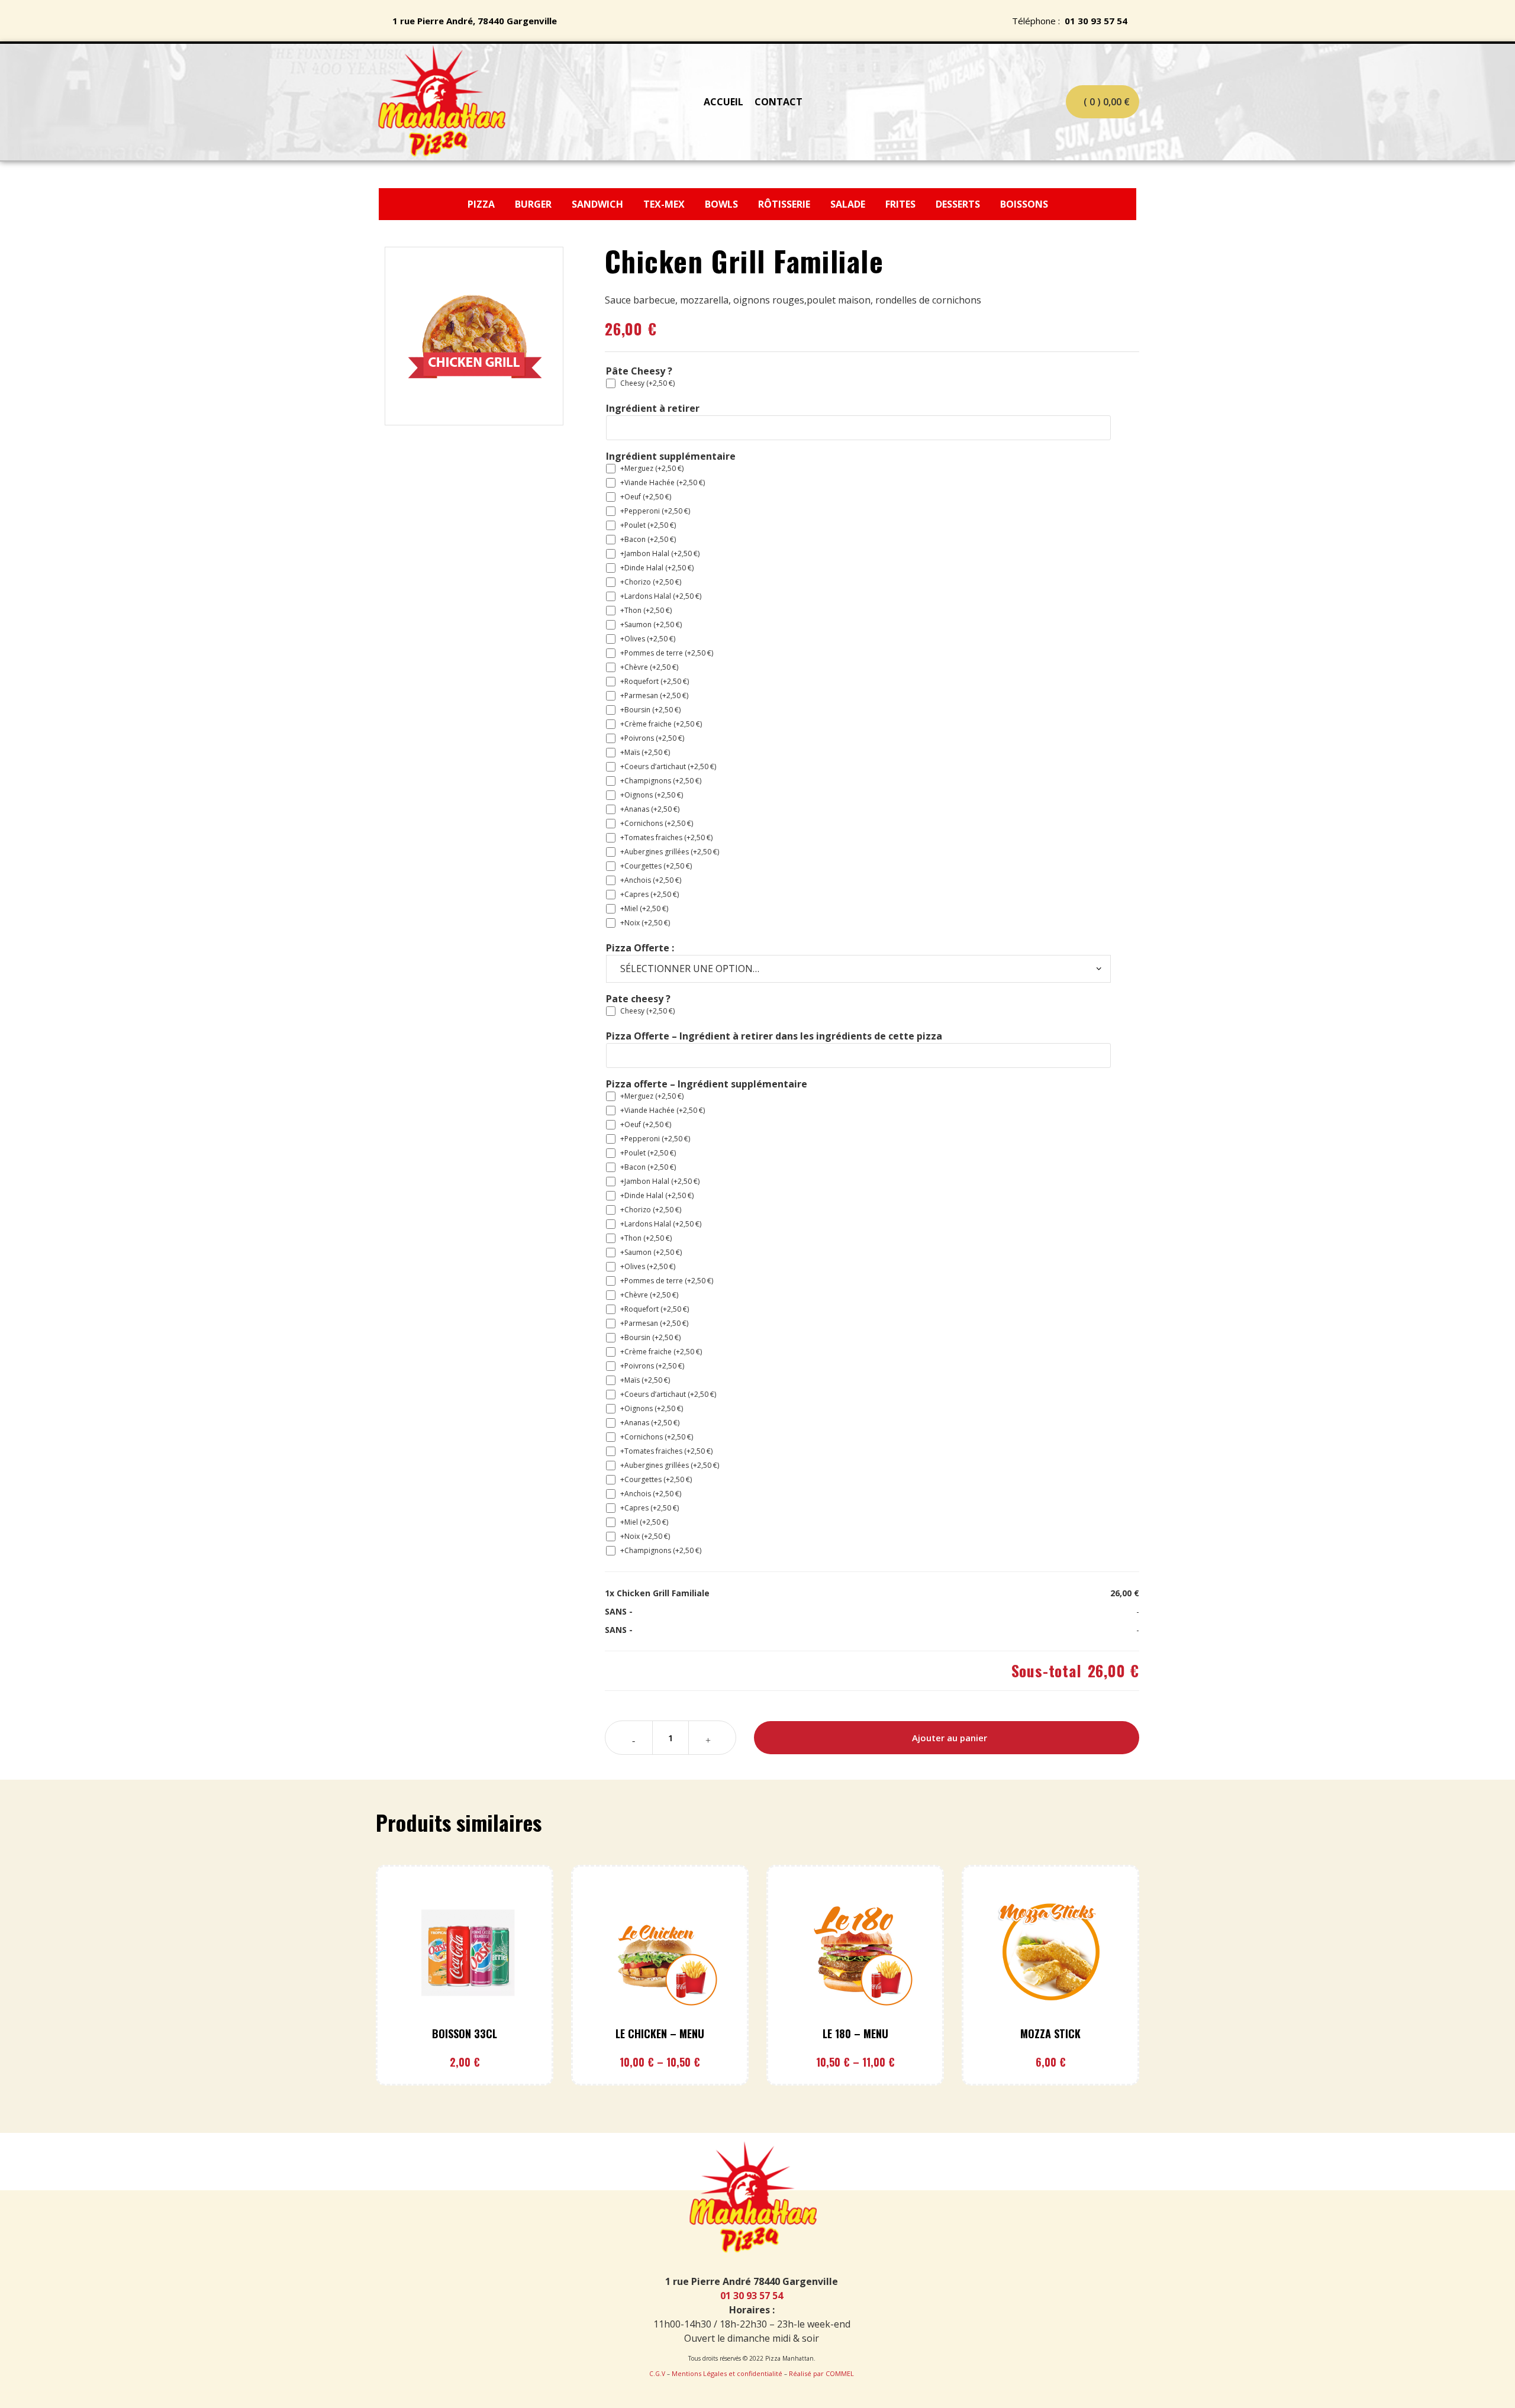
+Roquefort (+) (655, 681)
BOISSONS (1024, 204)
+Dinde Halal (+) (657, 568)
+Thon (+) (646, 610)
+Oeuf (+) (646, 497)
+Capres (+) (649, 894)
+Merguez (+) (652, 468)
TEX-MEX (665, 204)
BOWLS (721, 204)
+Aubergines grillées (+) (670, 852)
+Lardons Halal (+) (661, 596)
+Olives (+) (648, 639)
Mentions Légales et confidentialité (727, 2373)
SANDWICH (599, 204)
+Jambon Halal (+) (660, 553)
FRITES (902, 204)
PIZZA (482, 204)
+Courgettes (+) (656, 866)
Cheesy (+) (647, 383)
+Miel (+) (644, 908)
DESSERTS (959, 204)
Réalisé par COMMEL (821, 2373)
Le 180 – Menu (855, 2033)
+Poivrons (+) (652, 738)
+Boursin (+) (650, 710)
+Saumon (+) (651, 624)
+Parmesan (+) (654, 695)
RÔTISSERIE (784, 204)
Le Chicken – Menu (660, 2033)
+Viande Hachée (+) (663, 482)
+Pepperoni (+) (655, 511)
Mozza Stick (1050, 2033)
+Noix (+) (645, 923)
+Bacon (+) (648, 539)
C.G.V (657, 2374)
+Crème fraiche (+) (661, 724)
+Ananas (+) (650, 809)
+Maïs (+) (645, 752)
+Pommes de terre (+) (667, 653)
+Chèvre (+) (649, 667)
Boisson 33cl (465, 2033)
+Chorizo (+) (651, 582)
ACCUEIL (723, 102)
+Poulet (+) (648, 525)
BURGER (534, 204)
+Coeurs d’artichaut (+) (668, 766)
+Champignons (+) (661, 781)
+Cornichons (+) (657, 823)
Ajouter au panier (950, 1738)
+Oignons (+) (652, 795)
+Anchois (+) (651, 880)
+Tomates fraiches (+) (666, 837)
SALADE (848, 204)
